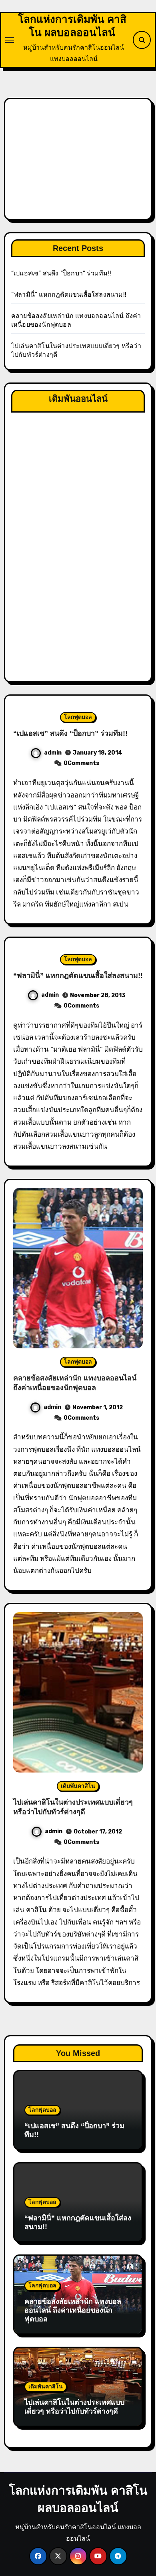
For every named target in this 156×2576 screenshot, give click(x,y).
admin (53, 753)
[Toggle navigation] (10, 40)
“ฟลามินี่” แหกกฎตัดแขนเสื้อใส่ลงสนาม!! (69, 294)
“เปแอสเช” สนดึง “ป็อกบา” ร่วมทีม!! (61, 273)
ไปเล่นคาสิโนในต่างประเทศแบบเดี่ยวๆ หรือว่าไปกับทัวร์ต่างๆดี (74, 2407)
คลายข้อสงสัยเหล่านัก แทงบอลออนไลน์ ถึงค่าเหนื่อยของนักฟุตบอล (73, 2310)
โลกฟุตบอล (78, 717)
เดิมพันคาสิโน (78, 1786)
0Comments (81, 763)
